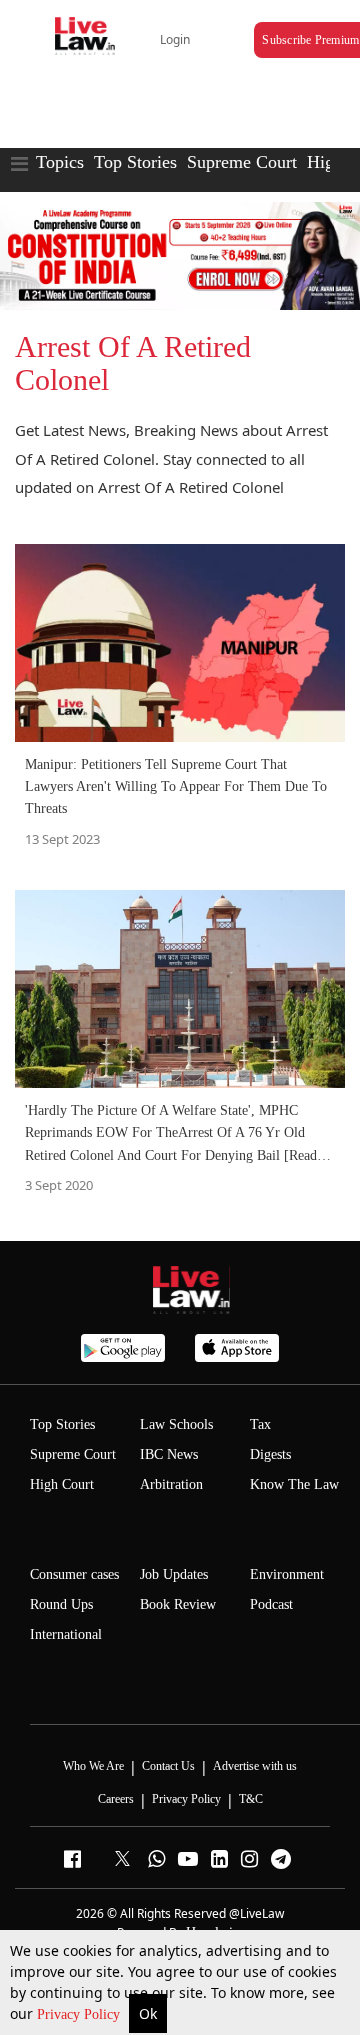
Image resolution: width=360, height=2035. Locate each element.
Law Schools (176, 1424)
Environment (287, 1574)
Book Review (178, 1604)
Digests (270, 1454)
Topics (60, 162)
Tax (260, 1424)
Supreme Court (242, 162)
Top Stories (135, 162)
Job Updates (174, 1574)
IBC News (169, 1454)
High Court (62, 1484)
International (66, 1634)
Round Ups (61, 1604)
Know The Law (294, 1484)
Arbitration (171, 1484)
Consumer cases (74, 1574)
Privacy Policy (80, 2014)
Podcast (271, 1604)
